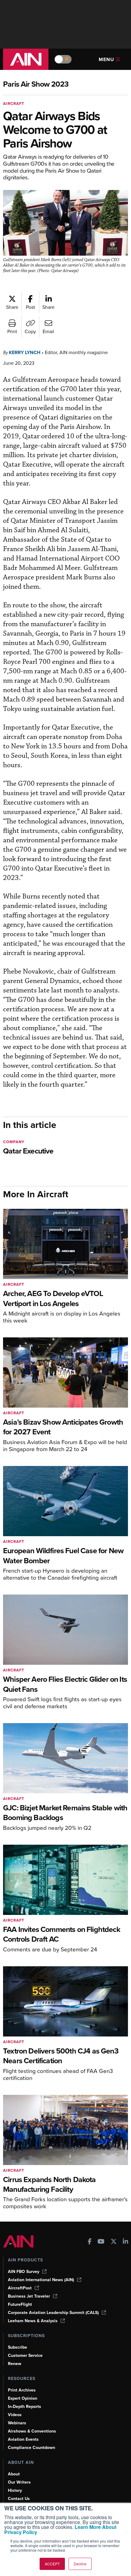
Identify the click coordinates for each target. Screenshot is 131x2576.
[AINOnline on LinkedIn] (126, 2242)
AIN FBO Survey (24, 2272)
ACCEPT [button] (52, 2564)
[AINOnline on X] (114, 2242)
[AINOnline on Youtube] (101, 2242)
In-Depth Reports (25, 2407)
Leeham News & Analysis (33, 2321)
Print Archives (22, 2390)
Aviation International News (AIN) (41, 2280)
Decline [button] (80, 2564)
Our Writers (19, 2482)
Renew (15, 2364)
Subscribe (18, 2347)
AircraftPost (20, 2288)
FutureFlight (20, 2304)
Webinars (17, 2423)
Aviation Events (23, 2439)
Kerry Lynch (25, 352)
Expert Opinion (23, 2398)
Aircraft (14, 103)
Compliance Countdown (32, 2448)
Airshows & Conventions (32, 2431)
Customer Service (25, 2355)
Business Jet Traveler (29, 2296)
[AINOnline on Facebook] (90, 2242)
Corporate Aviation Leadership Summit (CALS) (53, 2313)
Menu (106, 59)
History (15, 2490)
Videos (15, 2415)
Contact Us (19, 2499)
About (14, 2474)
